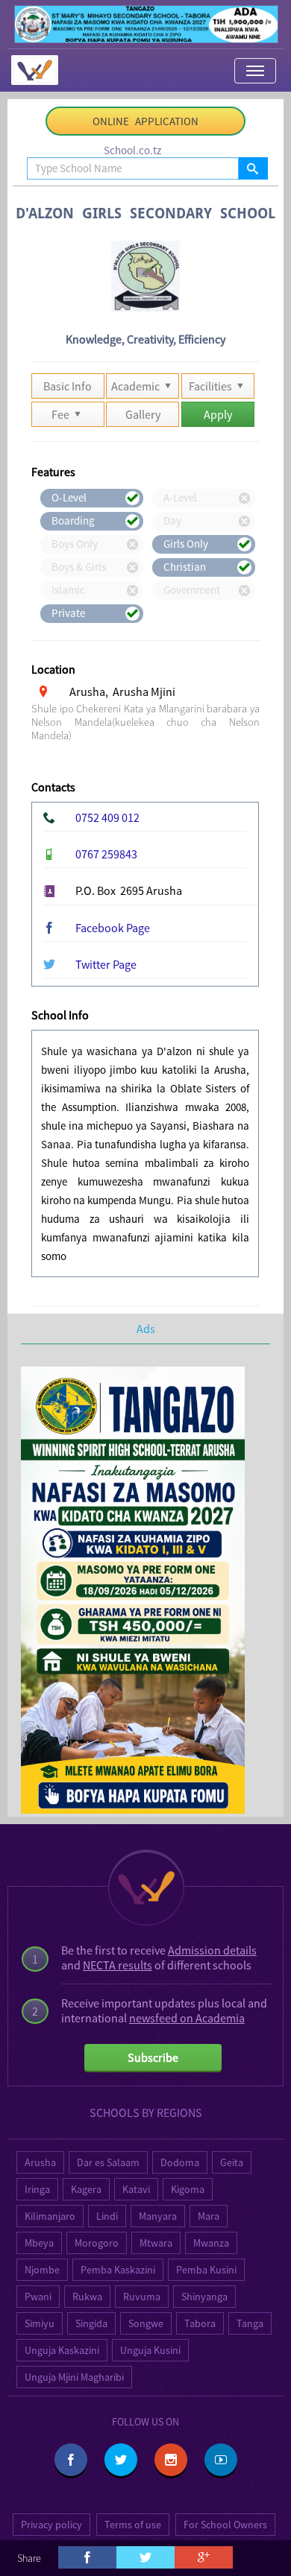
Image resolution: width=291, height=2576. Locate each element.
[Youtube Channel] (221, 2460)
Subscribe (153, 2057)
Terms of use (133, 2525)
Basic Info (68, 386)
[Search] (253, 168)
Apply (218, 414)
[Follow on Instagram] (171, 2460)
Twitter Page (106, 964)
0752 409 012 (107, 817)
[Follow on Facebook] (71, 2460)
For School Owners (225, 2525)
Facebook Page (113, 928)
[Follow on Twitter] (121, 2460)
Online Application (145, 121)
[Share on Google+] (204, 2557)
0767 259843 (106, 854)
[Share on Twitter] (145, 2557)
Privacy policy (51, 2525)
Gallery (143, 414)
